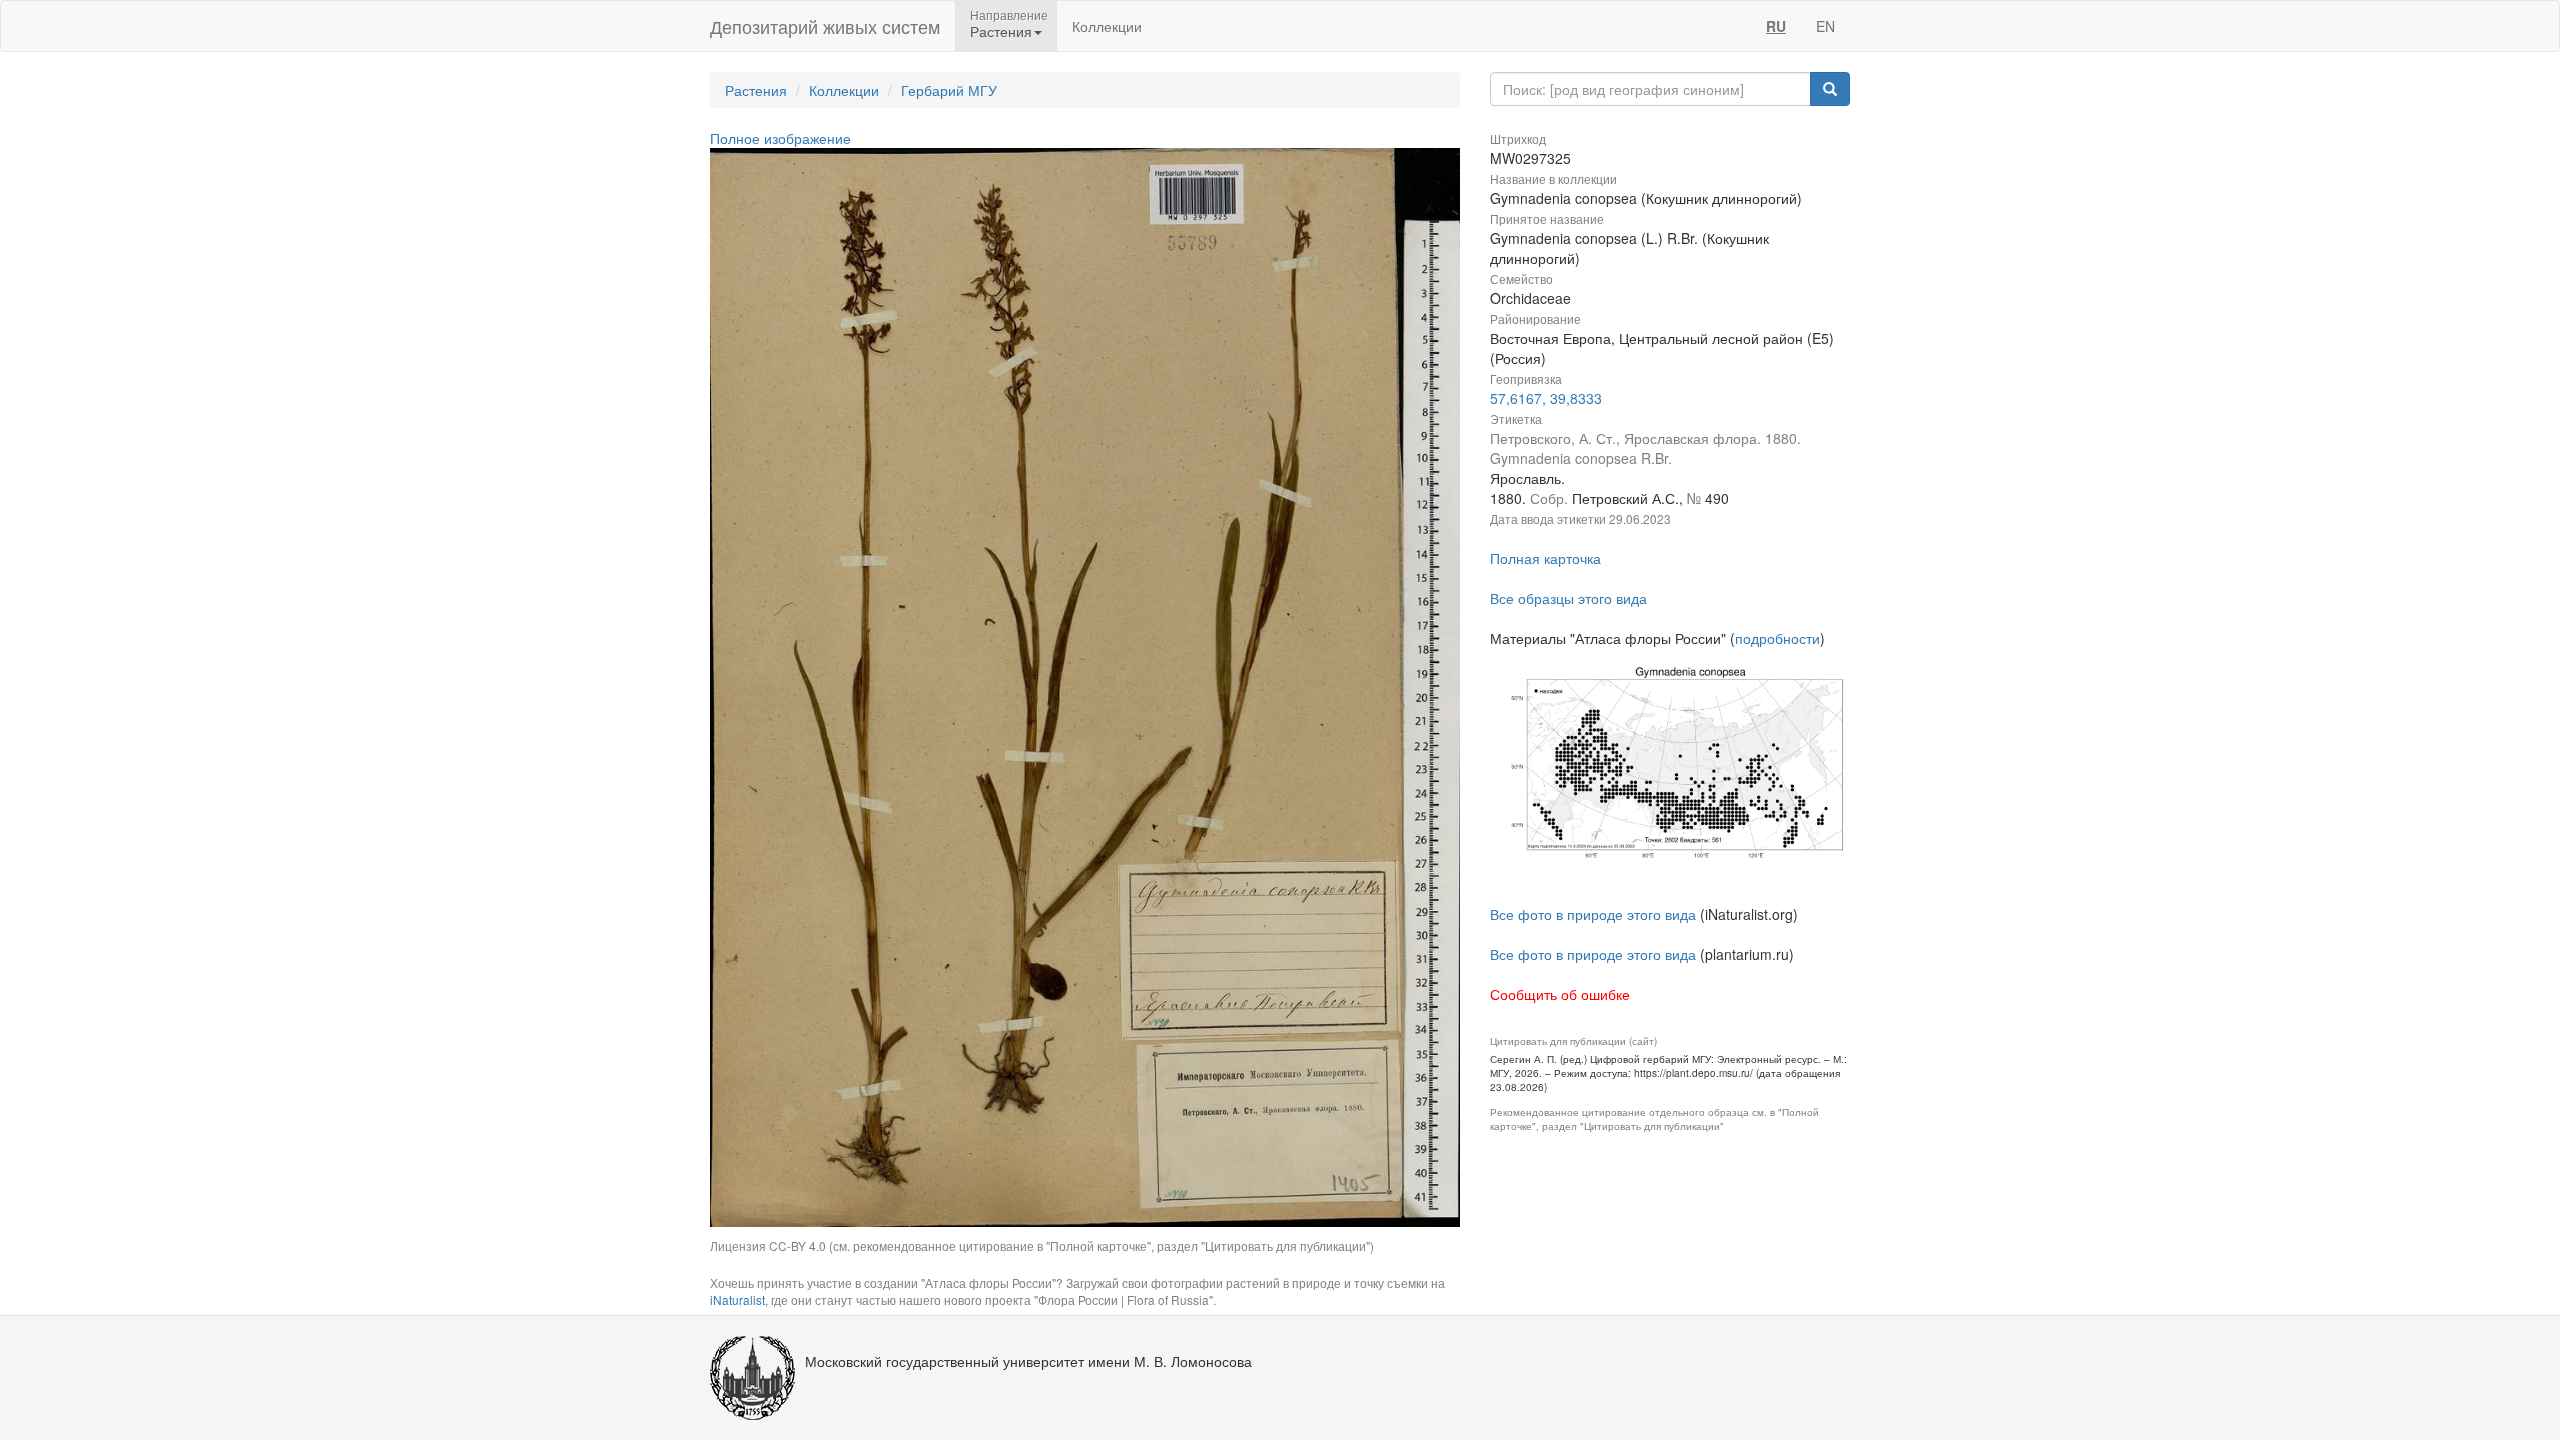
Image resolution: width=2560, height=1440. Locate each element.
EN (1825, 26)
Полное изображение (780, 138)
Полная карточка (1545, 558)
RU (1776, 26)
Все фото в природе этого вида (1593, 914)
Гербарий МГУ (949, 90)
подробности (1777, 638)
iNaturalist (737, 1299)
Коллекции (1107, 26)
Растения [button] (1001, 31)
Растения (756, 90)
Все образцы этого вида (1568, 598)
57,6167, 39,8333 (1546, 398)
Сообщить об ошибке (1560, 994)
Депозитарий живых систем (825, 26)
